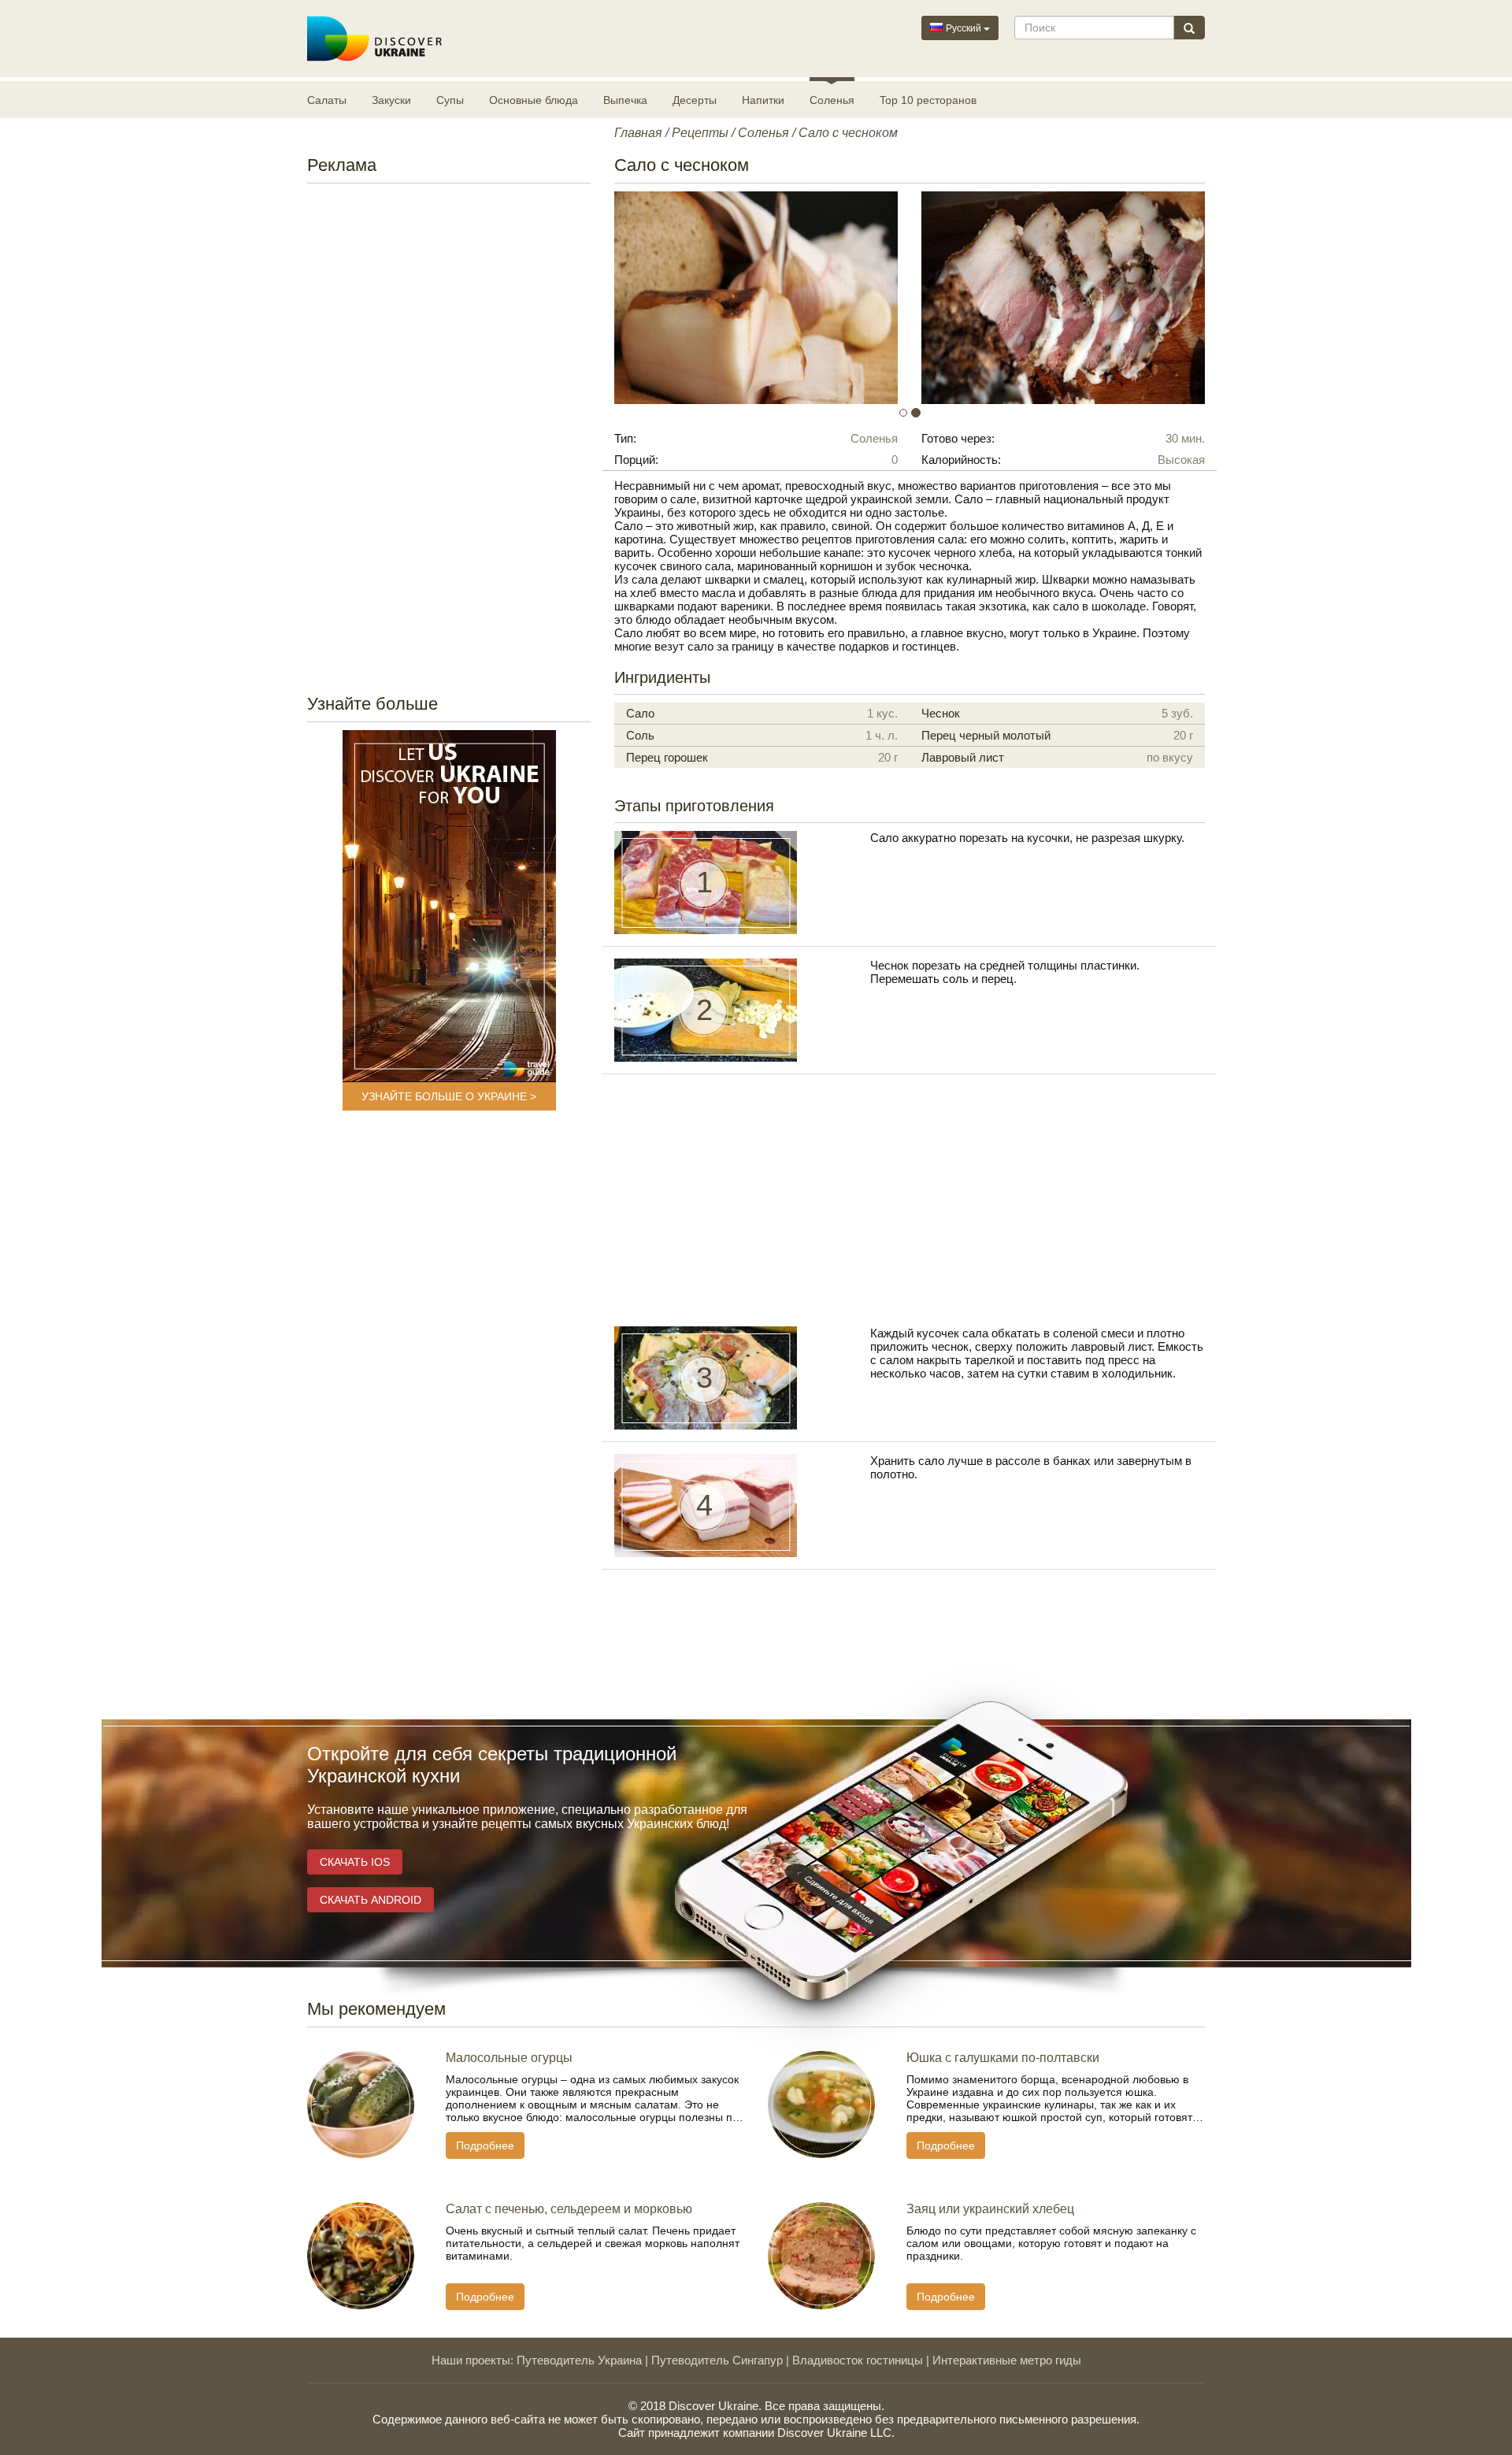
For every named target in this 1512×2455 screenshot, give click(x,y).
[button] (659, 298)
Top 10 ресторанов (928, 100)
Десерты (695, 100)
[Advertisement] (449, 434)
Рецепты (700, 133)
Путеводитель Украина (579, 2360)
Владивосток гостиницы (858, 2360)
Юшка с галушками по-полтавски (1003, 2058)
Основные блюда (534, 100)
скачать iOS (355, 1862)
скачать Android (371, 1900)
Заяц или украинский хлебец (990, 2209)
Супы (450, 100)
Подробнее (485, 2145)
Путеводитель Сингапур (717, 2360)
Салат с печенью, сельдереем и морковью (569, 2209)
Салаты (327, 100)
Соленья (832, 100)
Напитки (763, 100)
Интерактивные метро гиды (1007, 2360)
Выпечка (625, 100)
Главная (638, 133)
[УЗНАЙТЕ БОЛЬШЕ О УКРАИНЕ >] (449, 906)
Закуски (391, 100)
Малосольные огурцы (509, 2058)
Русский (964, 28)
